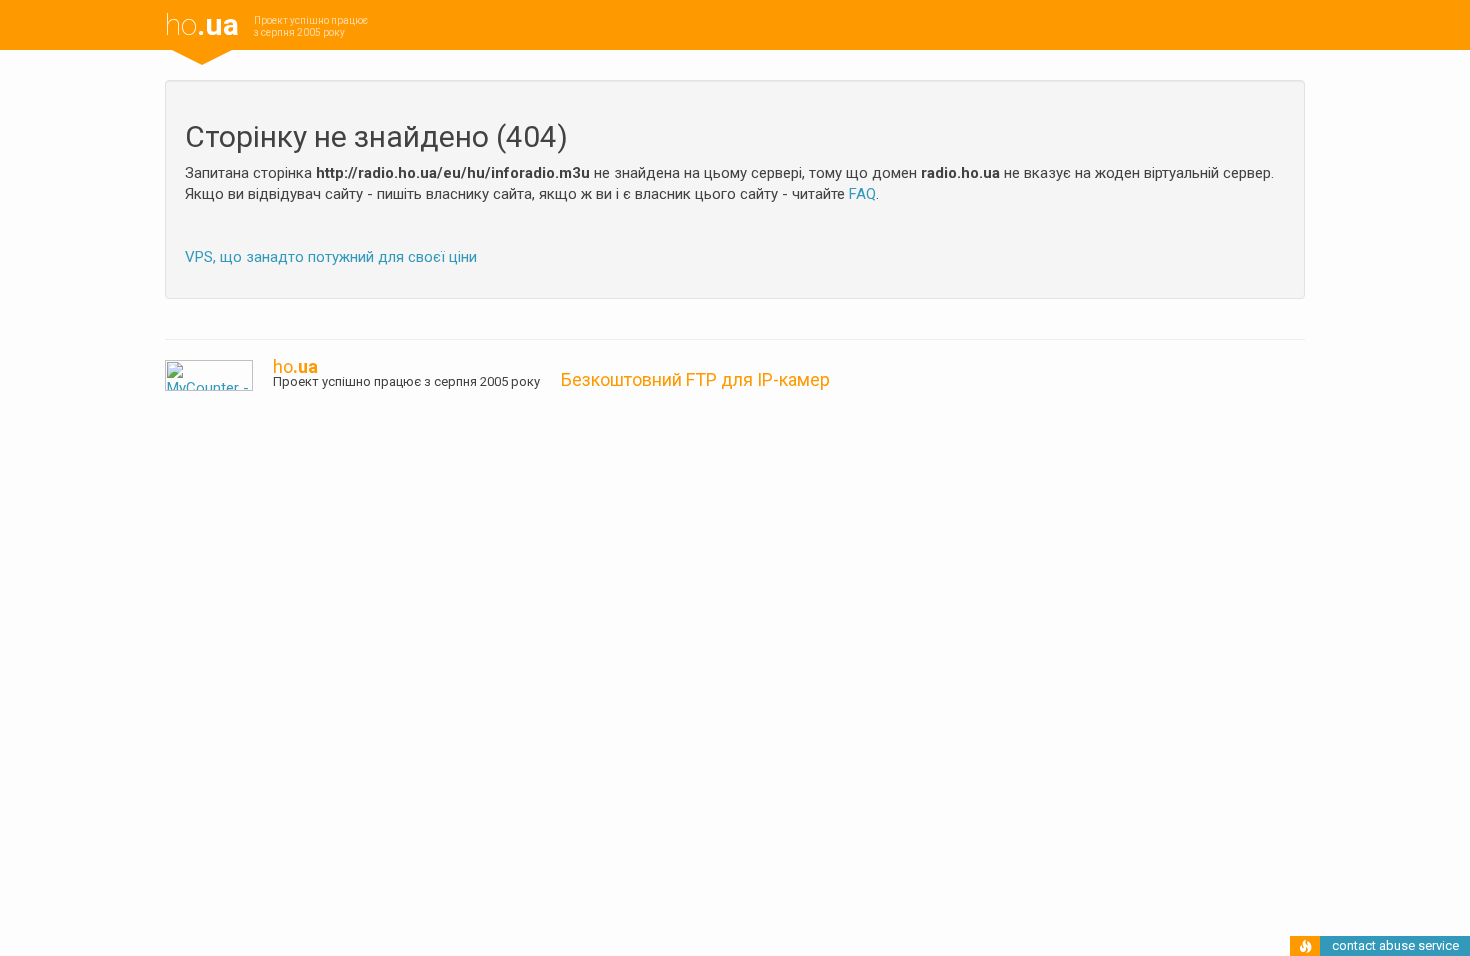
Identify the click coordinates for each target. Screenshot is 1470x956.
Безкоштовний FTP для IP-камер (695, 379)
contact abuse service (1395, 945)
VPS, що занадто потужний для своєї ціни (331, 257)
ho (202, 24)
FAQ (862, 194)
